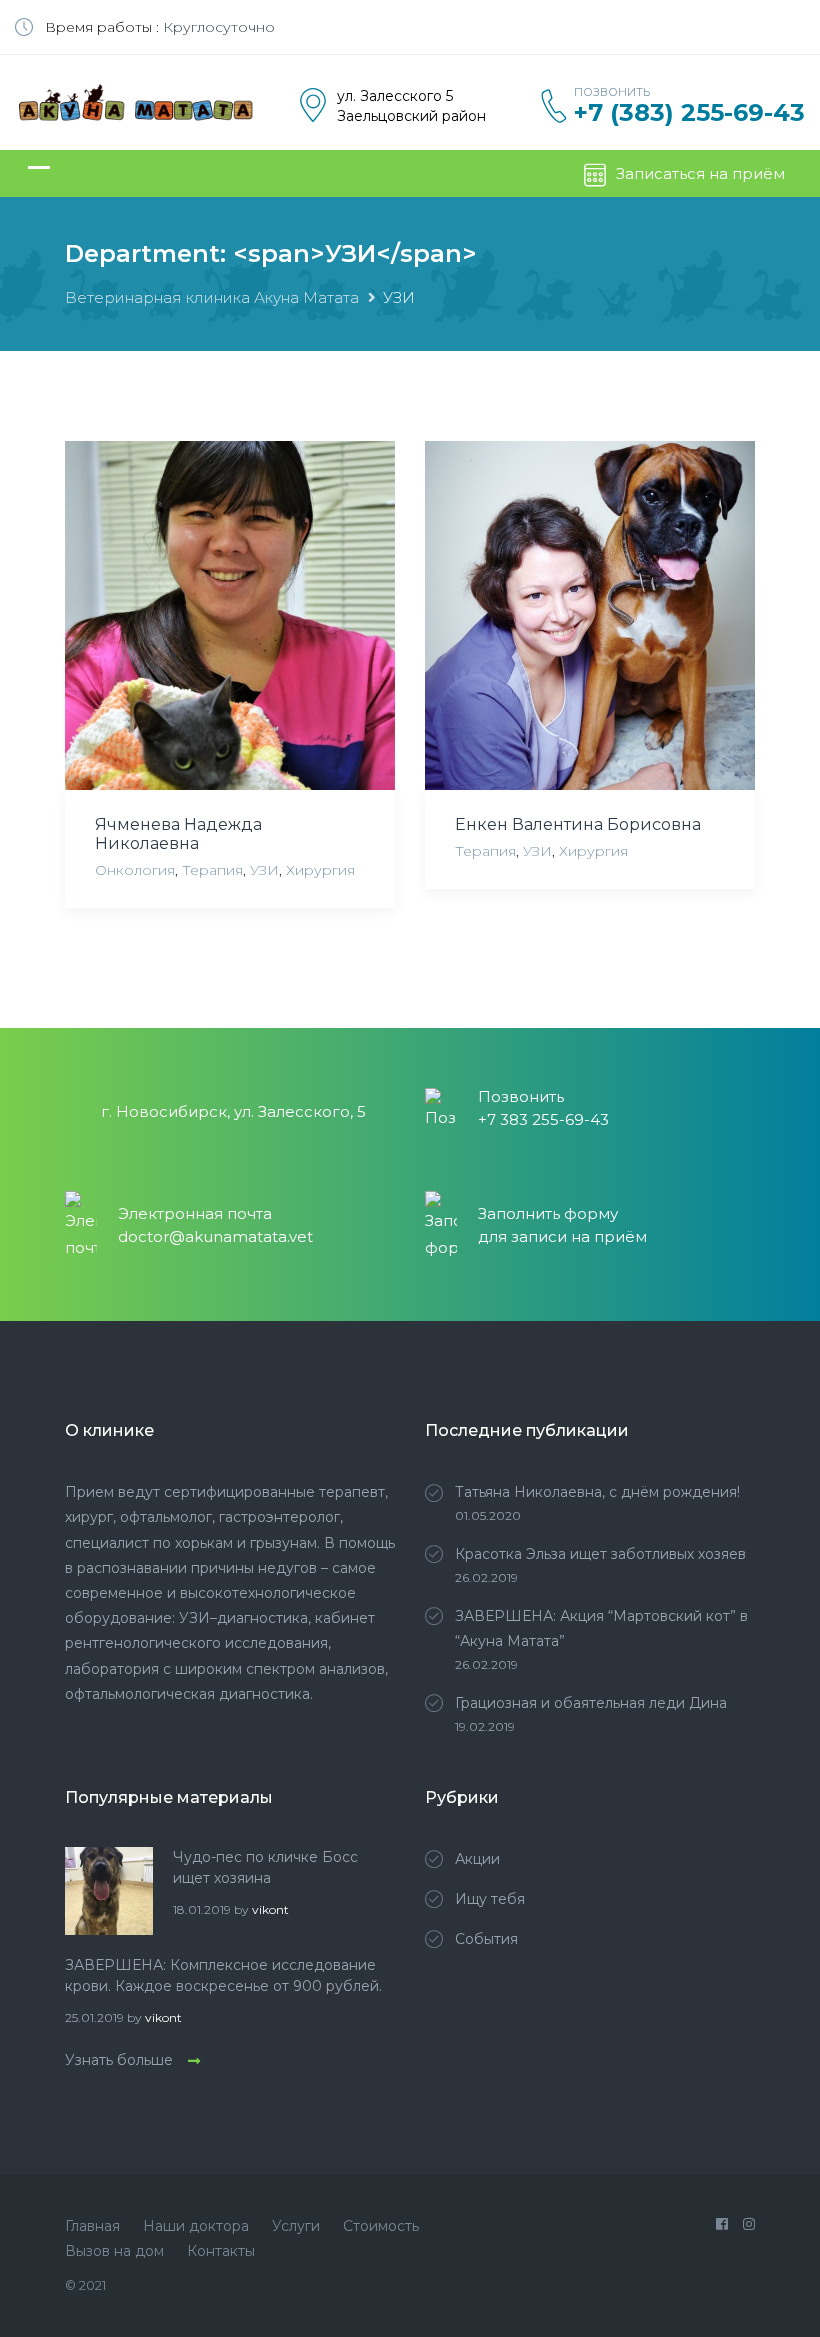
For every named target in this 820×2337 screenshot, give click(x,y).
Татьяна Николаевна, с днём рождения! (597, 1492)
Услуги (296, 2226)
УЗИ (264, 870)
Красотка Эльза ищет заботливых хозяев (600, 1554)
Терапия (212, 870)
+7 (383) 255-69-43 (689, 113)
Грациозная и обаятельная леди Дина (591, 1703)
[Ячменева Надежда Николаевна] (230, 615)
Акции (477, 1859)
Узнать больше (119, 2060)
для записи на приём (562, 1236)
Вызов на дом (114, 2251)
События (486, 1939)
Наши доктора (196, 2226)
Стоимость (381, 2226)
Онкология (135, 870)
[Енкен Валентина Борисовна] (590, 615)
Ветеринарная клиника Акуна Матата (212, 297)
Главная (92, 2226)
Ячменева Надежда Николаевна (178, 834)
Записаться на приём (700, 173)
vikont (270, 1909)
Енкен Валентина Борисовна (578, 824)
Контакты (221, 2251)
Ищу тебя (490, 1899)
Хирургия (320, 870)
